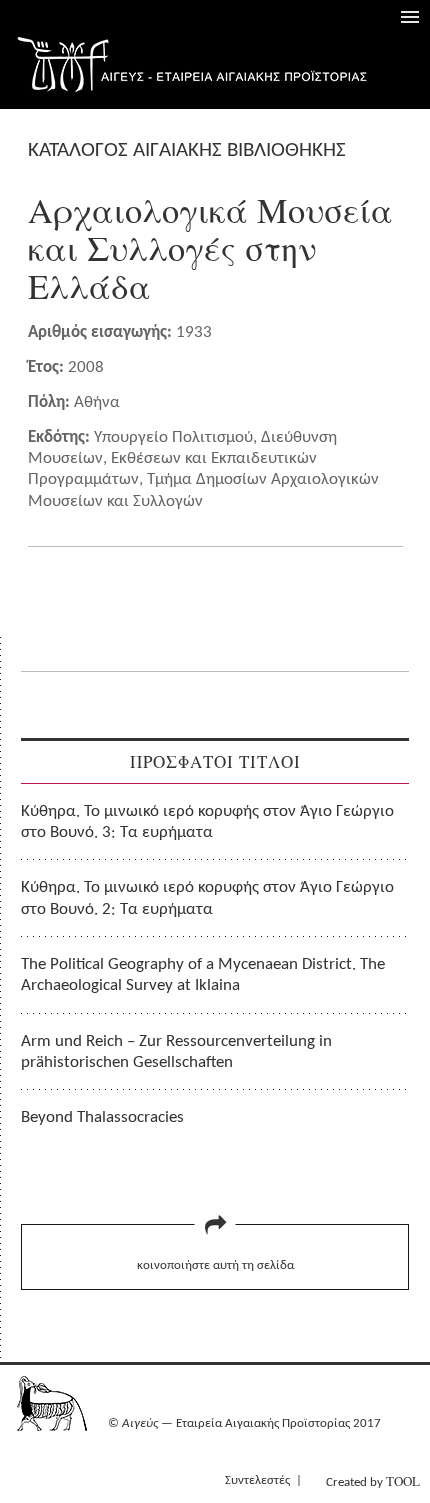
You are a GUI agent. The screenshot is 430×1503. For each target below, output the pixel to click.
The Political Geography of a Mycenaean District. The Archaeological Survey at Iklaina (203, 975)
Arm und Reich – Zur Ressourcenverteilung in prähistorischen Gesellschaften (176, 1052)
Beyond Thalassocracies (102, 1117)
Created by (373, 1481)
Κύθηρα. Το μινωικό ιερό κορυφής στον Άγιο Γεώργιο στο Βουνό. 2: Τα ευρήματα (207, 898)
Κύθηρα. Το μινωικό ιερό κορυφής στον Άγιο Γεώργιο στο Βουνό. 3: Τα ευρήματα (207, 822)
